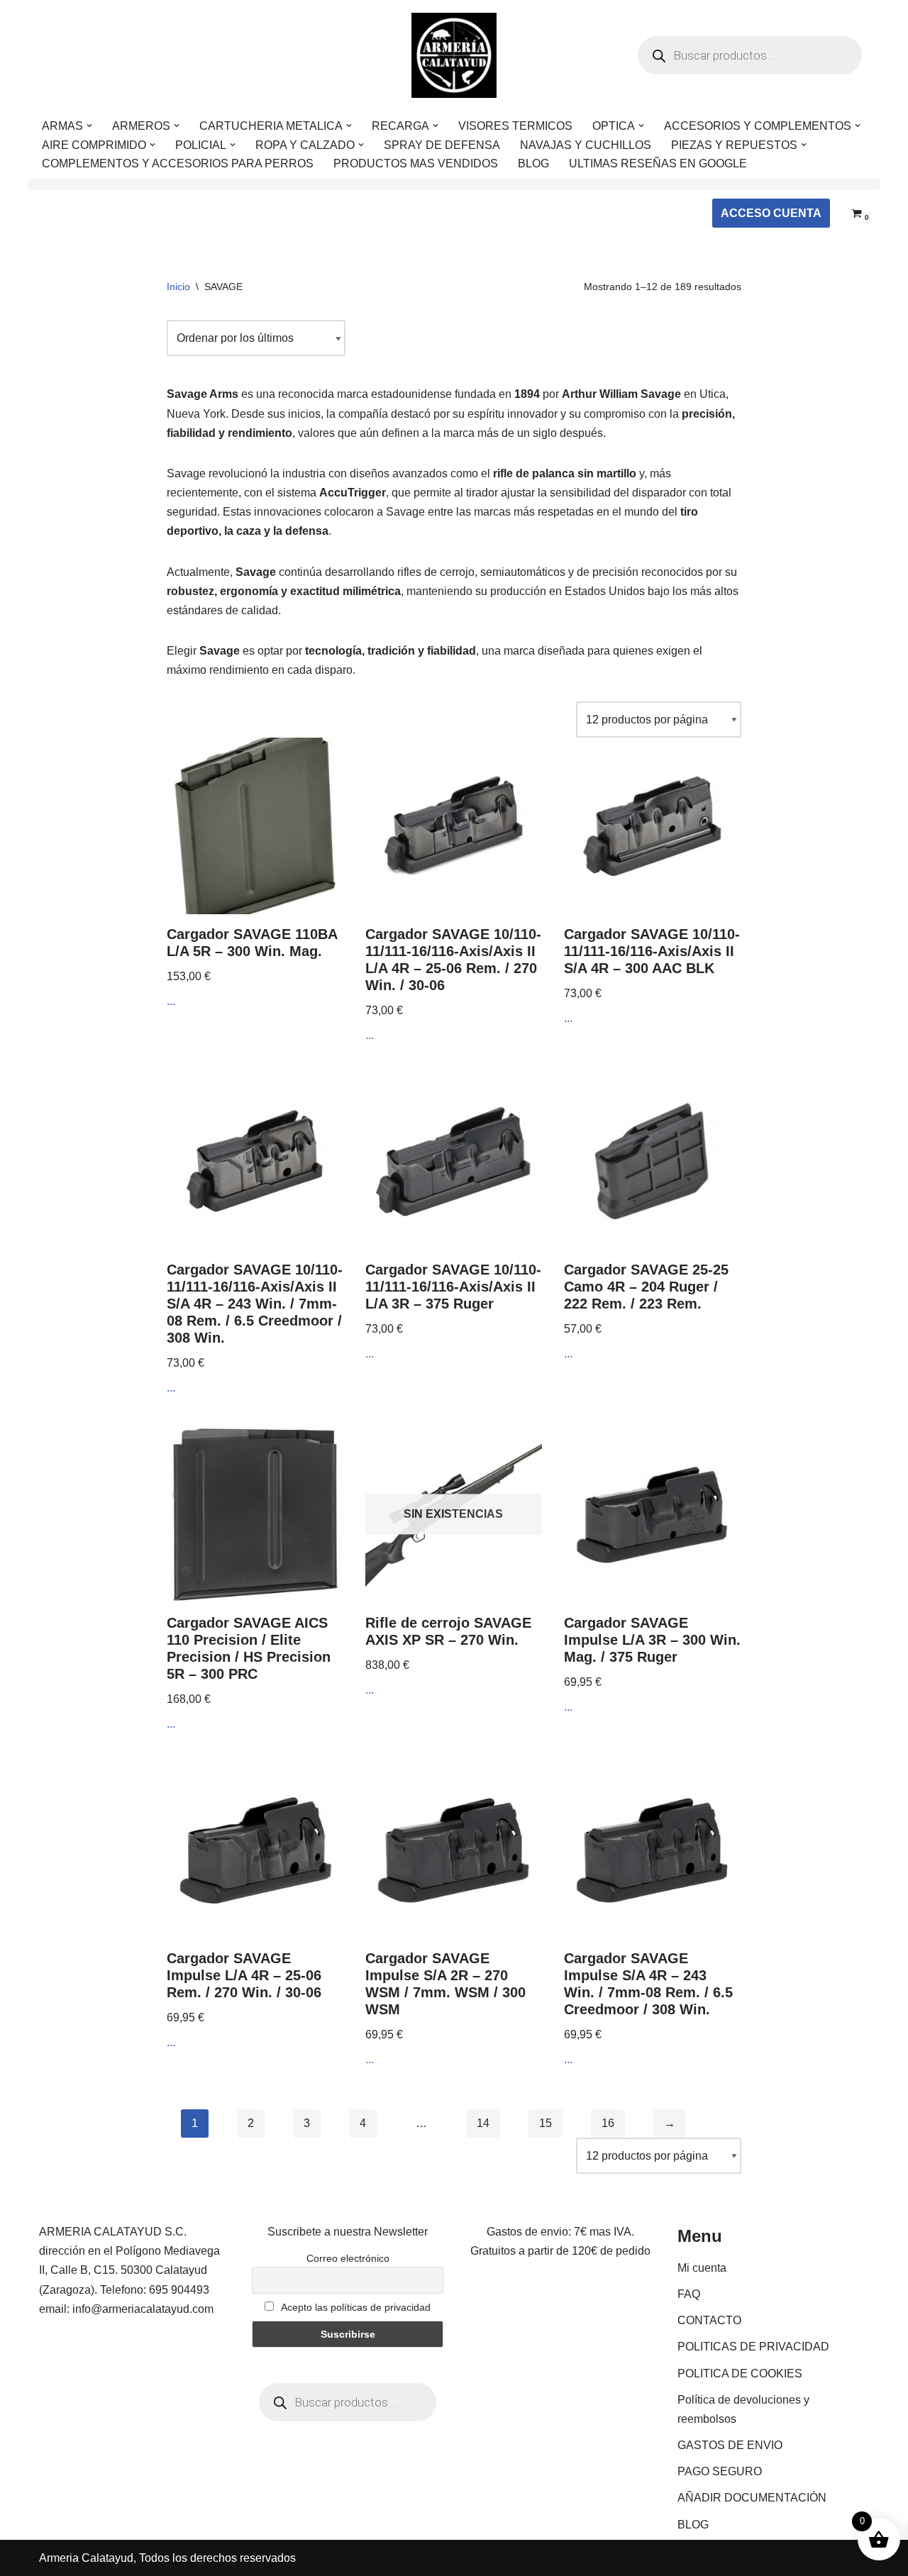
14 (483, 2123)
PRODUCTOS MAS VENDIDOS (416, 163)
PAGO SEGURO (720, 2471)
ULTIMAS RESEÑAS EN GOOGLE (658, 163)
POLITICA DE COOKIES (740, 2374)
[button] (89, 126)
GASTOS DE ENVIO (730, 2445)
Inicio (178, 287)
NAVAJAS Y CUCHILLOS (586, 145)
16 (608, 2123)
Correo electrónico (348, 2258)
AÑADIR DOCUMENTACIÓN (752, 2498)
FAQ (689, 2294)
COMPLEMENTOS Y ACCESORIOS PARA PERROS (178, 163)
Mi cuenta (702, 2268)
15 (546, 2123)
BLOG (533, 163)
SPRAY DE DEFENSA (442, 145)
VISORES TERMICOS (515, 126)
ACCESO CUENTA (771, 213)
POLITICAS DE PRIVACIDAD (753, 2347)
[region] (184, 2465)
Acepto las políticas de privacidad (355, 2307)
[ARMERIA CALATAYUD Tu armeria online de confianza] (454, 55)
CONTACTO (709, 2320)
